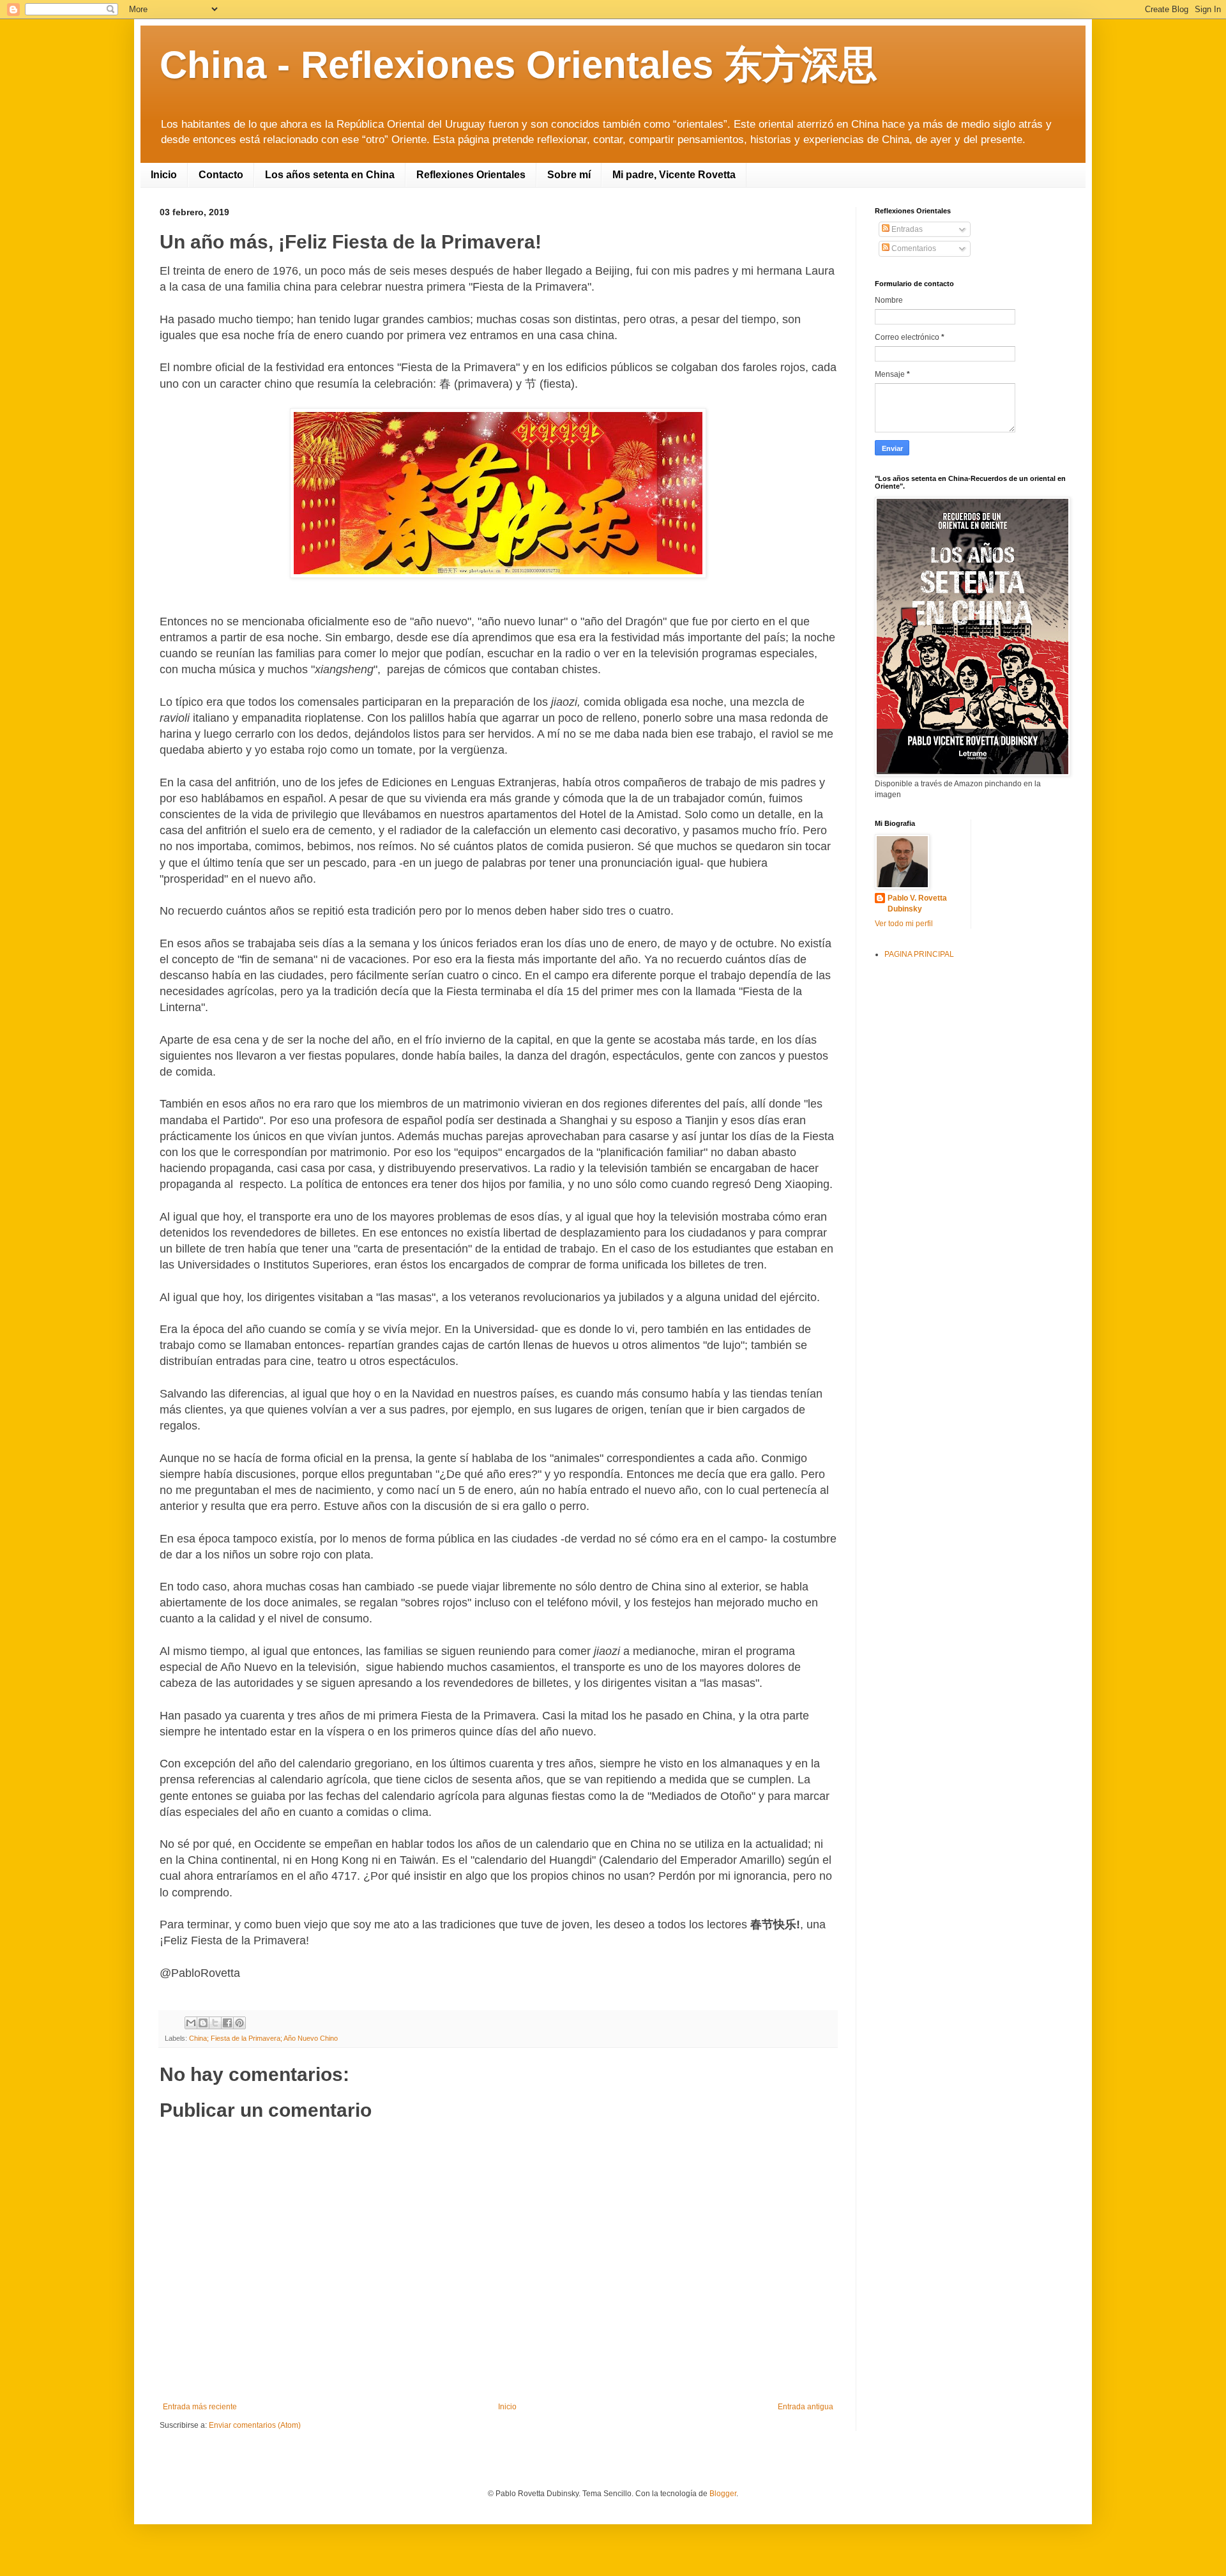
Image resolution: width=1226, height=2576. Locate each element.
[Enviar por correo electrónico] (191, 2023)
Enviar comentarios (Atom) (255, 2425)
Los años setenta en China (330, 175)
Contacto (221, 175)
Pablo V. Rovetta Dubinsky (917, 903)
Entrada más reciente (200, 2407)
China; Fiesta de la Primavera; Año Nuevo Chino (263, 2038)
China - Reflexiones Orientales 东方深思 (518, 65)
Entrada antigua (806, 2407)
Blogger (723, 2494)
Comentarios (913, 248)
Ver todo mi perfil (904, 924)
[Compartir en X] (215, 2023)
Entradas (906, 229)
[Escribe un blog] (203, 2023)
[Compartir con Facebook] (227, 2023)
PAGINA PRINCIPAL (919, 954)
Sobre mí (569, 175)
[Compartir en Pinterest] (239, 2023)
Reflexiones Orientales (471, 175)
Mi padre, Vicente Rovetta (674, 175)
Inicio (164, 175)
